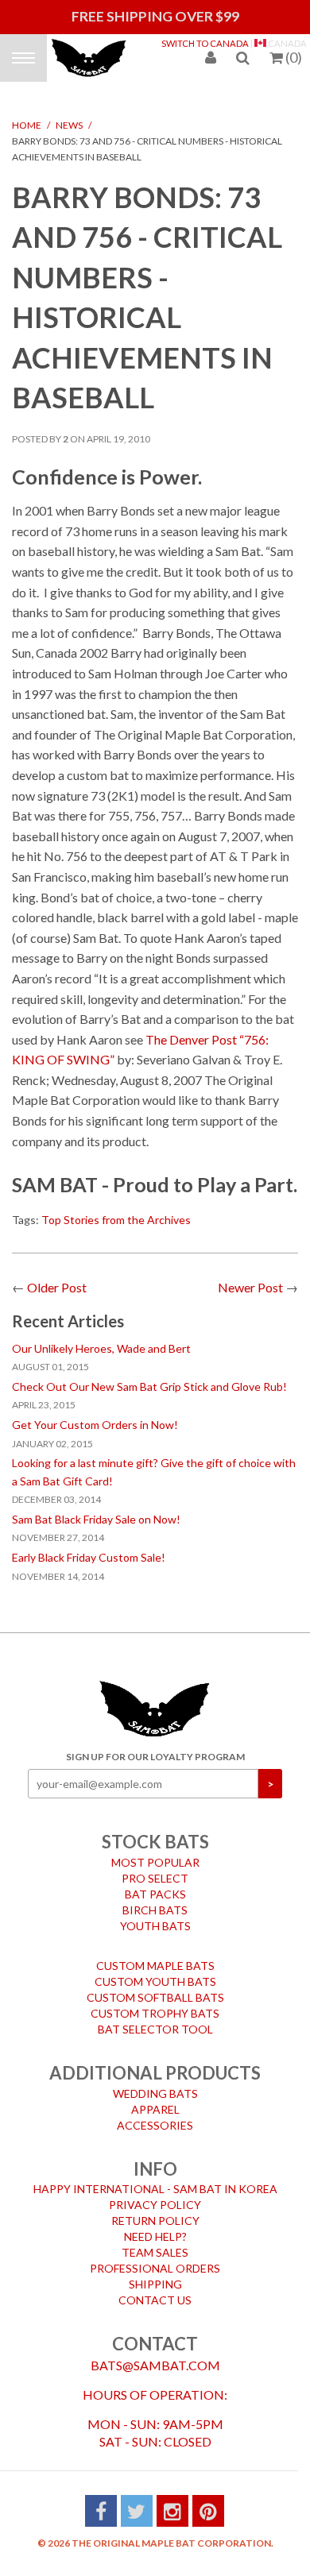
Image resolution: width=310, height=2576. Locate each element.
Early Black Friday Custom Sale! (89, 1546)
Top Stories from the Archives (116, 1209)
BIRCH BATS (155, 1899)
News (69, 114)
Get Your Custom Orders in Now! (95, 1414)
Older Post (57, 1276)
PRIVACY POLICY (155, 2194)
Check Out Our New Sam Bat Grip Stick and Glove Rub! (149, 1375)
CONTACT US (155, 2289)
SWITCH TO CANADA (205, 43)
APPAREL (155, 2098)
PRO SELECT (155, 1867)
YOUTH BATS (155, 1915)
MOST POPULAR (155, 1851)
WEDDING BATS (155, 2082)
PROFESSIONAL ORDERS (155, 2257)
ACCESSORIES (155, 2114)
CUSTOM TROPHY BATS (155, 2002)
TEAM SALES (155, 2241)
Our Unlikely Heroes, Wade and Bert (101, 1337)
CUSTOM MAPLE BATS (155, 1954)
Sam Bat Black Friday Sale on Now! (96, 1508)
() (294, 57)
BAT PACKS (155, 1883)
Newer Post (250, 1276)
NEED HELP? (155, 2225)
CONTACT (155, 2333)
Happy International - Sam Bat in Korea (155, 2178)
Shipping (155, 2273)
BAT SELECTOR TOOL (155, 2018)
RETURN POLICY (155, 2209)
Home (27, 114)
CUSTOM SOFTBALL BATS (155, 1986)
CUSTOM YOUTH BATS (155, 1970)
